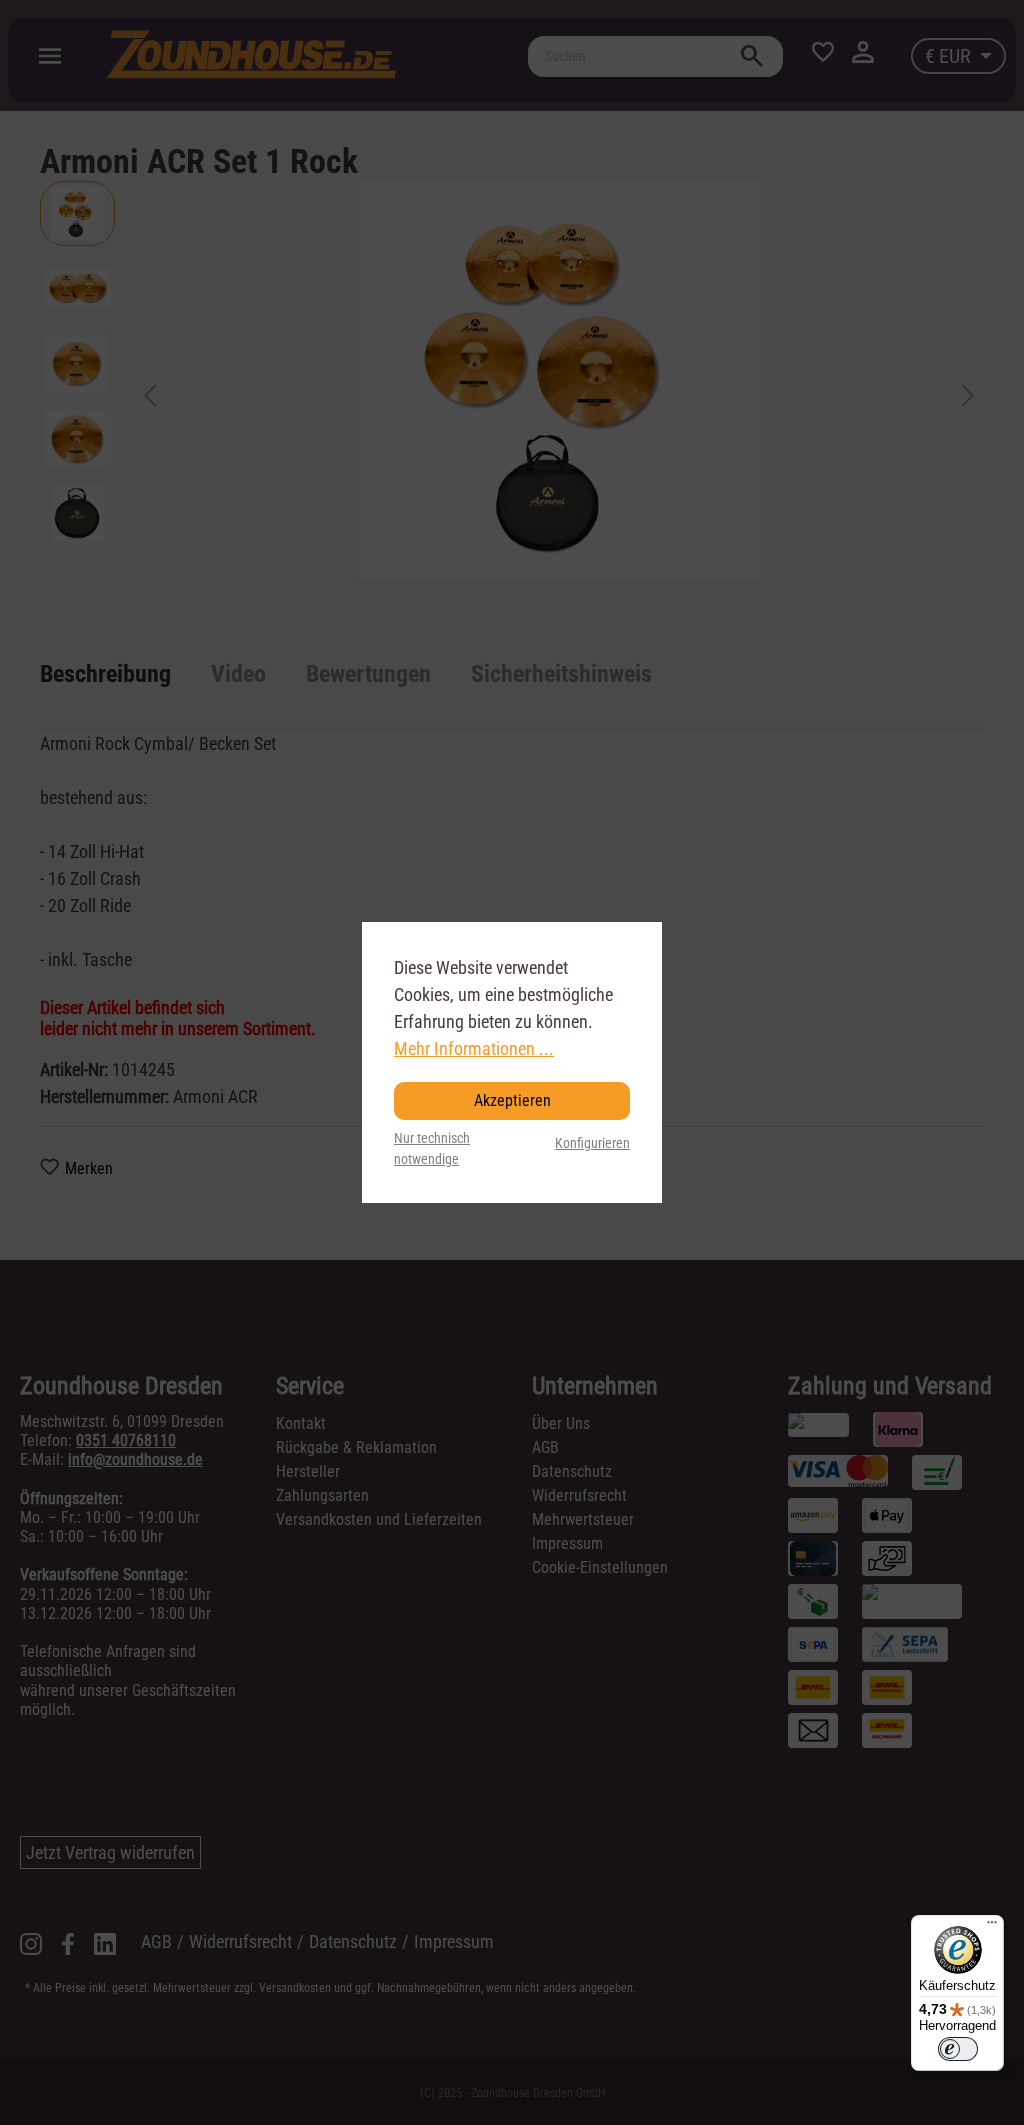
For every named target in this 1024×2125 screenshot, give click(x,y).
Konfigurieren (592, 1143)
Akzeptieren (512, 1100)
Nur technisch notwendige (432, 1149)
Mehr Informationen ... (474, 1048)
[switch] (958, 2049)
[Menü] (992, 1927)
